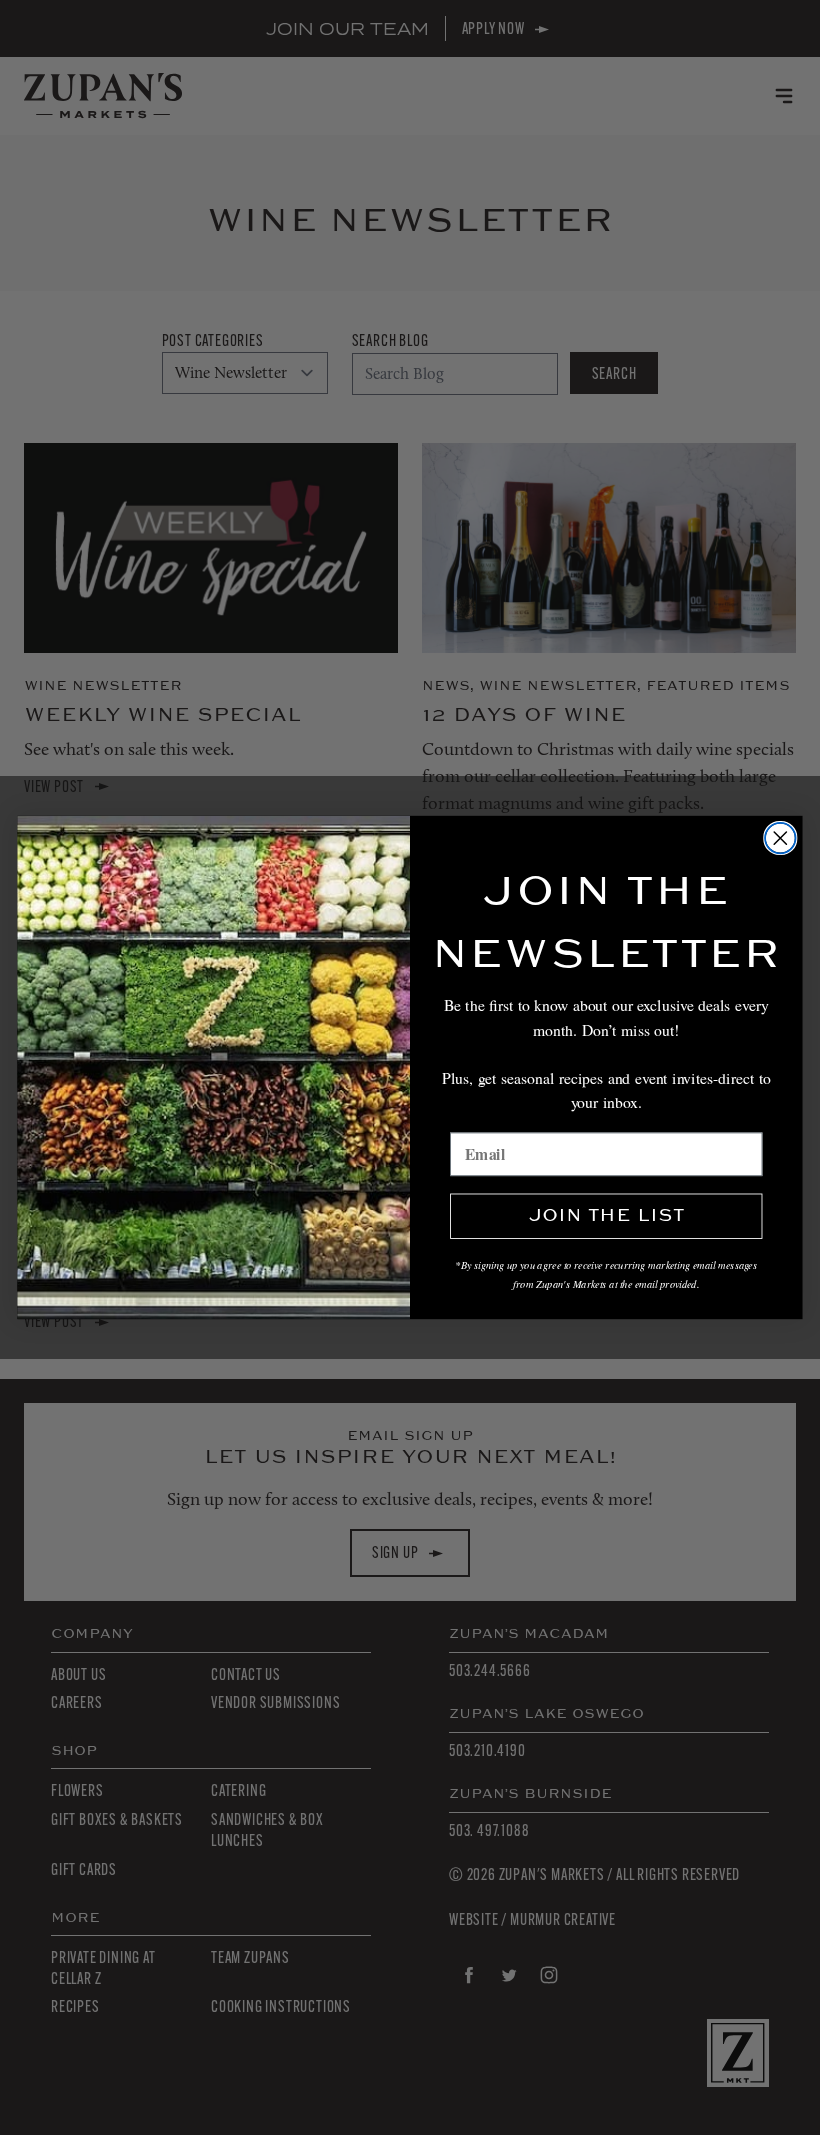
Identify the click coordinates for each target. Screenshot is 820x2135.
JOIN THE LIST (606, 1216)
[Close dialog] (780, 838)
